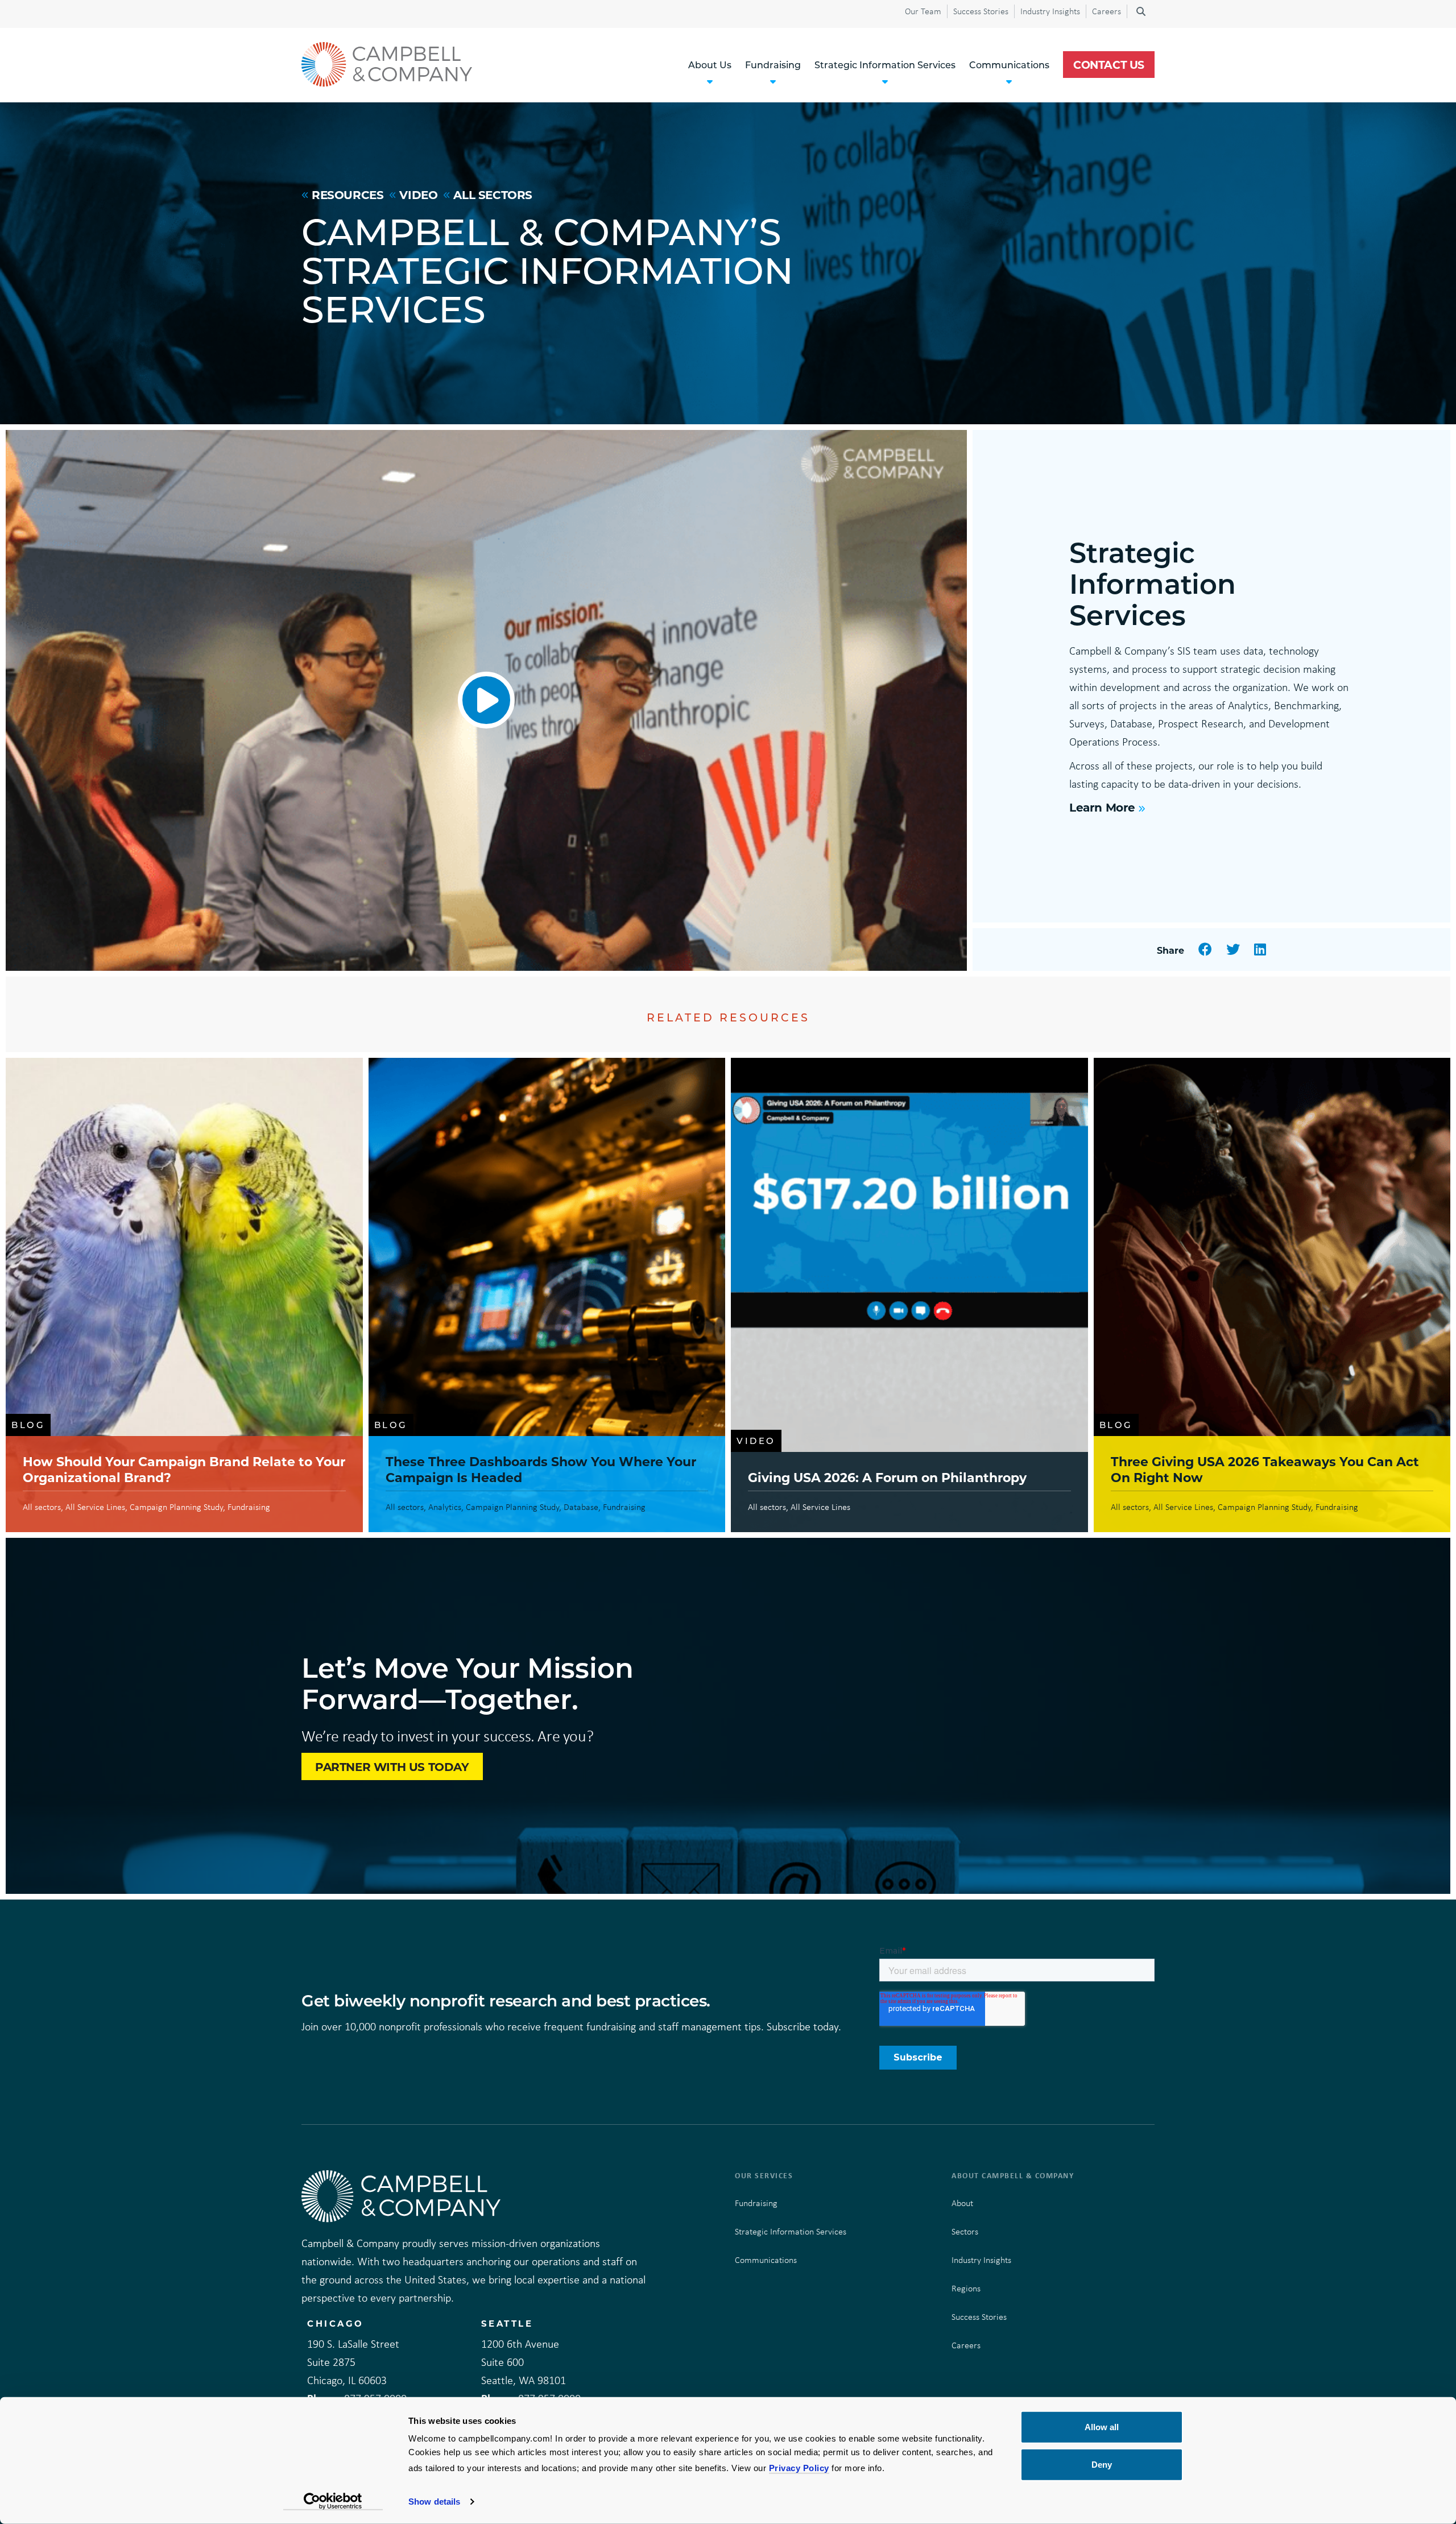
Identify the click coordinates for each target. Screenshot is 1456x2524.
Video (418, 195)
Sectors (965, 2231)
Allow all (1102, 2427)
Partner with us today (392, 1766)
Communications (766, 2260)
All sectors (493, 195)
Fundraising (756, 2203)
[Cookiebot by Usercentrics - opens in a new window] (333, 2502)
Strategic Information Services (791, 2231)
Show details (434, 2502)
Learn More (1102, 807)
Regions (966, 2288)
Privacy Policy (799, 2468)
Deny (1102, 2464)
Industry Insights (1050, 11)
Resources (348, 195)
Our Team (923, 11)
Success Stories (981, 11)
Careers (1107, 11)
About (962, 2203)
